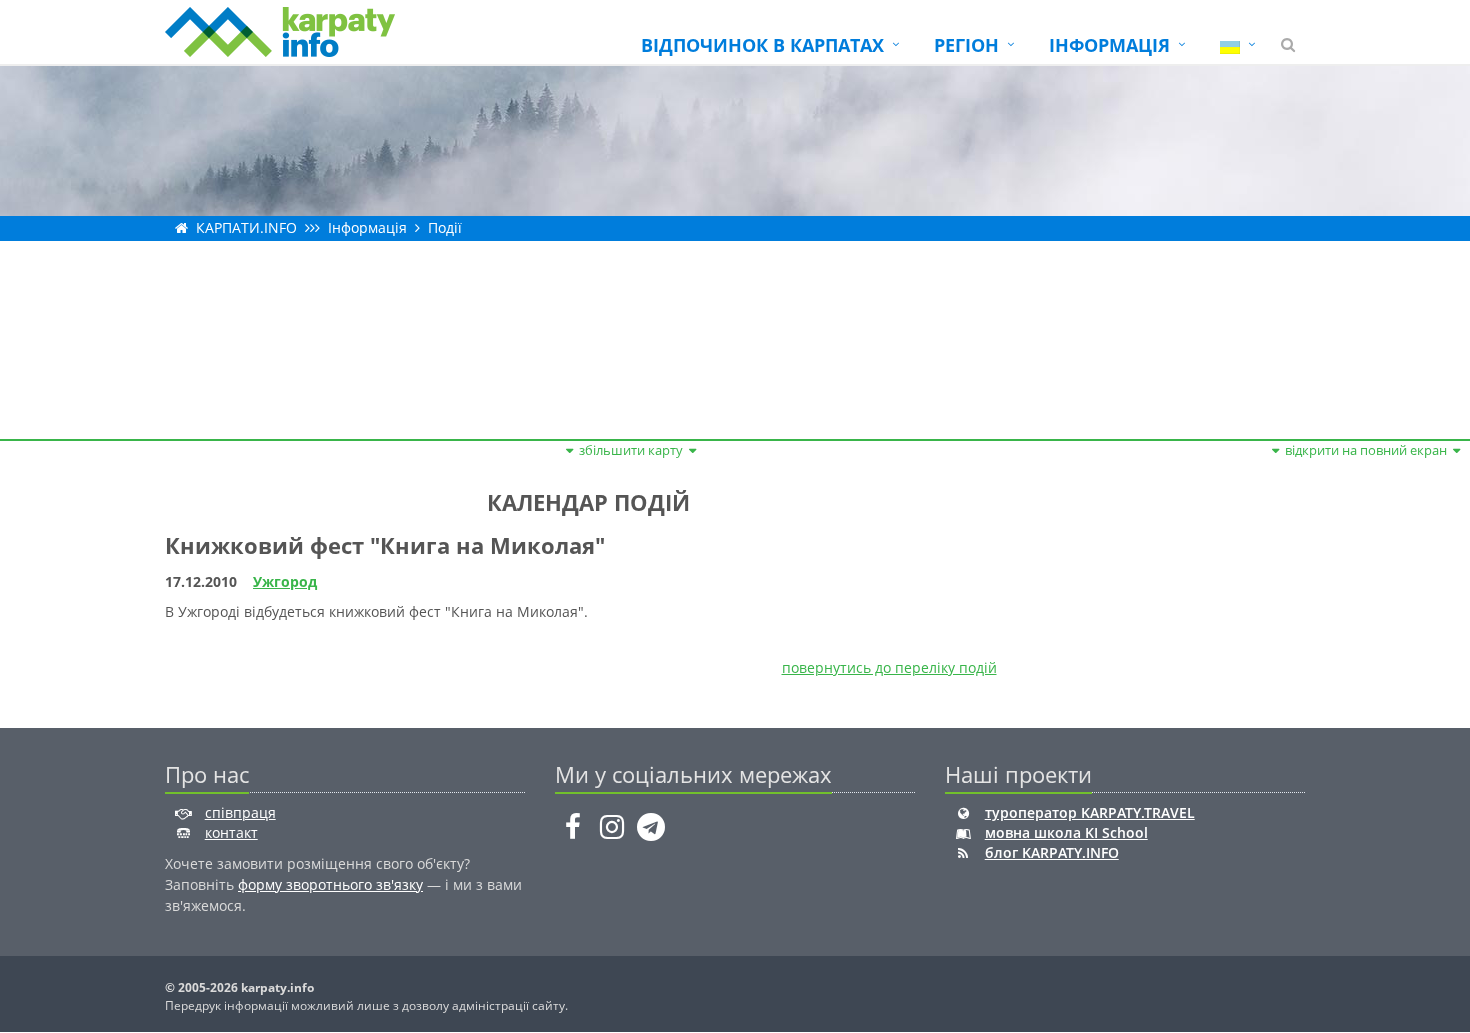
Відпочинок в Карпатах (762, 45)
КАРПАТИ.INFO (246, 227)
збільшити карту (631, 450)
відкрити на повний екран (1366, 450)
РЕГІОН (966, 45)
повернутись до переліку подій (889, 667)
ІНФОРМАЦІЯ (1109, 45)
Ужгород (285, 581)
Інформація (367, 227)
